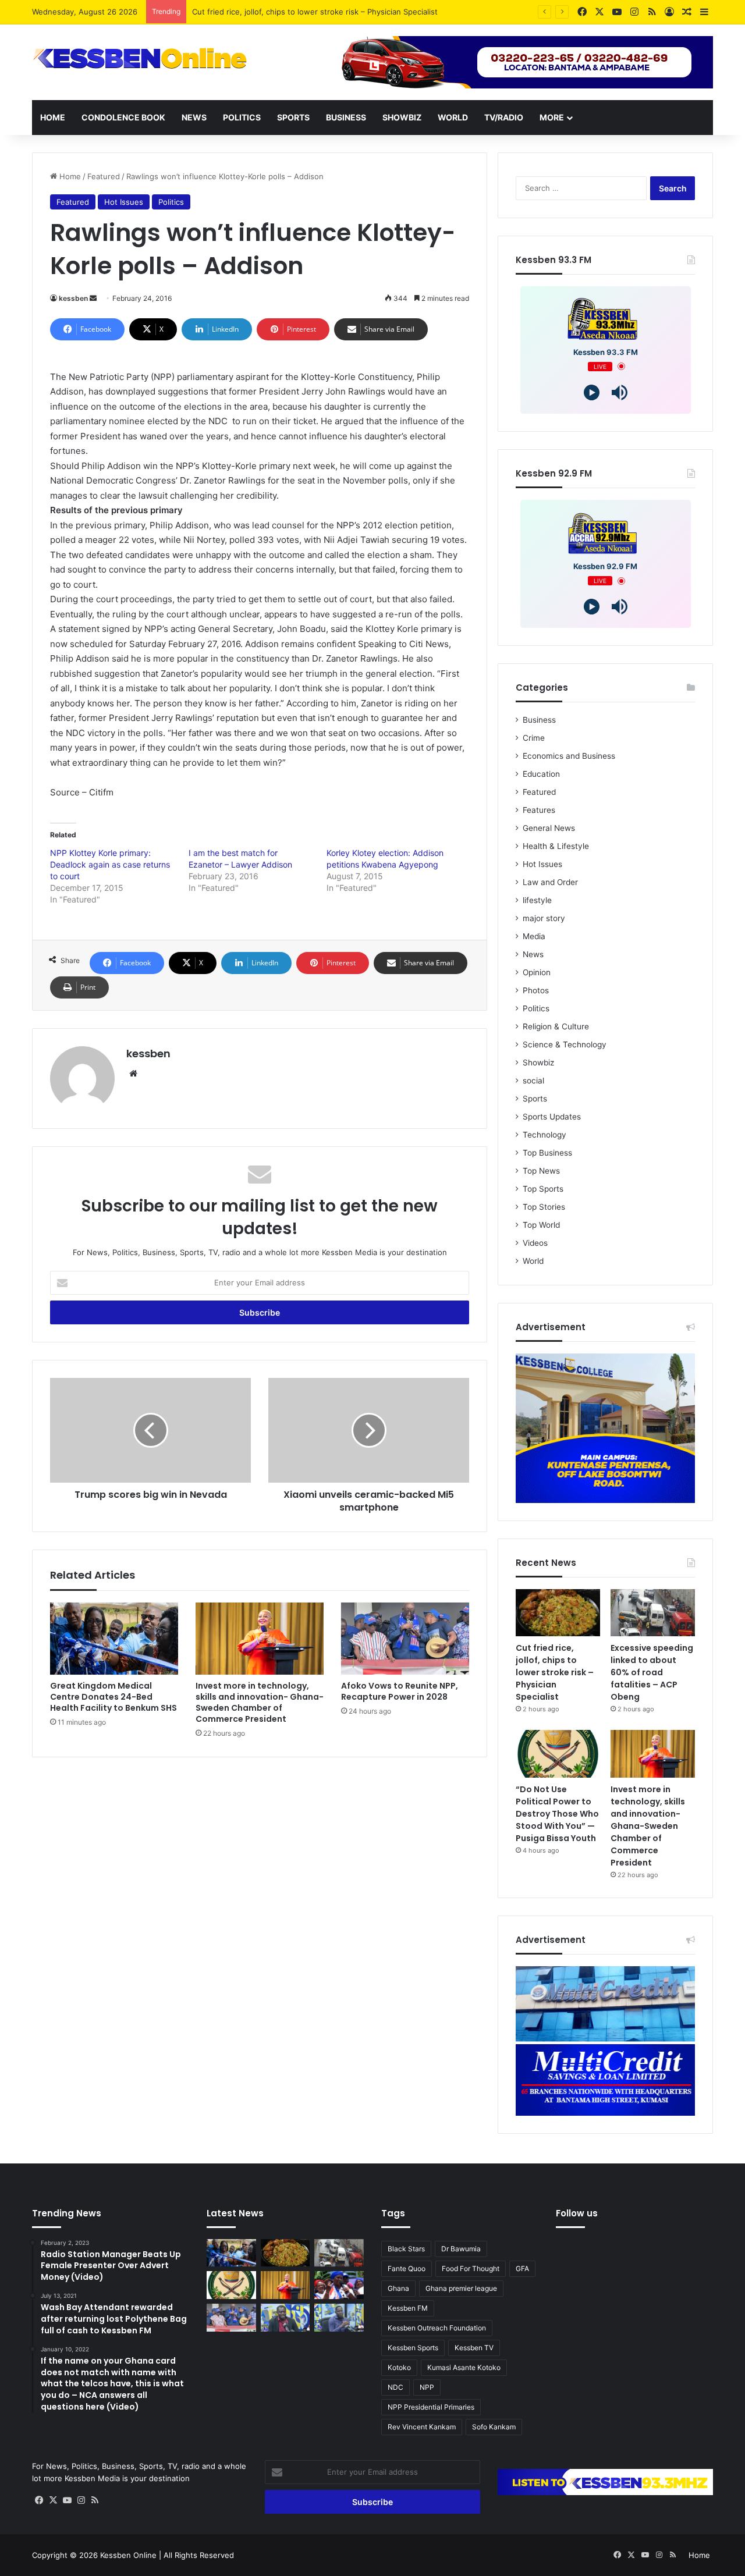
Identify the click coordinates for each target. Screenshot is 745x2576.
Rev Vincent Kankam (422, 2427)
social (533, 1081)
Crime (534, 738)
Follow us (577, 2213)
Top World (541, 1225)
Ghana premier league (461, 2288)
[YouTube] (67, 2500)
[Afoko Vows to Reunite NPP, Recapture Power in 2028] (405, 1639)
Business (346, 117)
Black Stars (406, 2249)
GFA (522, 2268)
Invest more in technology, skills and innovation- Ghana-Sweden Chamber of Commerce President (260, 1702)
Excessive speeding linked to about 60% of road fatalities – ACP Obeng (322, 12)
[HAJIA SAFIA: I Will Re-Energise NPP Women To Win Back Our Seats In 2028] (339, 2285)
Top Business (547, 1153)
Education (541, 774)
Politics (242, 117)
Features (539, 810)
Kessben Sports (413, 2348)
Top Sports (543, 1189)
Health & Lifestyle (556, 846)
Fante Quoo (407, 2268)
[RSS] (95, 2500)
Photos (536, 990)
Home (53, 117)
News (194, 117)
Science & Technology (565, 1044)
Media (534, 936)
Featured (104, 176)
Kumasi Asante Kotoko (464, 2367)
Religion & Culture (556, 1026)
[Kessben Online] (140, 59)
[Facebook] (39, 2500)
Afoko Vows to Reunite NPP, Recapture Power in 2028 (400, 1691)
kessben (73, 298)
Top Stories (544, 1207)
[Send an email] (93, 298)
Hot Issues (124, 202)
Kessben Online (128, 2555)
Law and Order (550, 882)
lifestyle (537, 900)
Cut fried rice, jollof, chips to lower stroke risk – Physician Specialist (555, 1672)
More (552, 117)
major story (544, 918)
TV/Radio (504, 117)
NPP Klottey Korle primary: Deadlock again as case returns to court (110, 864)
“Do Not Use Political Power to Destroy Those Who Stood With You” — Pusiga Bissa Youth (557, 1814)
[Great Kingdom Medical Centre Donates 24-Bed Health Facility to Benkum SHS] (114, 1639)
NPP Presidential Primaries (431, 2407)
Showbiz (402, 117)
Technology (544, 1135)
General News (549, 828)
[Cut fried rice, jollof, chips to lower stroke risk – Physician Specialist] (558, 1613)
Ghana (398, 2288)
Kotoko (399, 2367)
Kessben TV (474, 2348)
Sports (293, 117)
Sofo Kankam (494, 2427)
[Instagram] (81, 2500)
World (453, 117)
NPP (427, 2387)
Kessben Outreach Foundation (437, 2328)
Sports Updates (552, 1117)
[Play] (592, 392)
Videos (535, 1243)
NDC (395, 2387)
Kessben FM (408, 2308)
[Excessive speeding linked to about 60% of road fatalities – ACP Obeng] (653, 1613)
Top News (541, 1171)
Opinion (537, 972)
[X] (53, 2500)
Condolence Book (123, 117)
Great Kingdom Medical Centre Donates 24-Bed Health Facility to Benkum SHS (113, 1697)
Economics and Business (569, 756)
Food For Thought (471, 2268)
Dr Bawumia (461, 2249)
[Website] (133, 1074)
